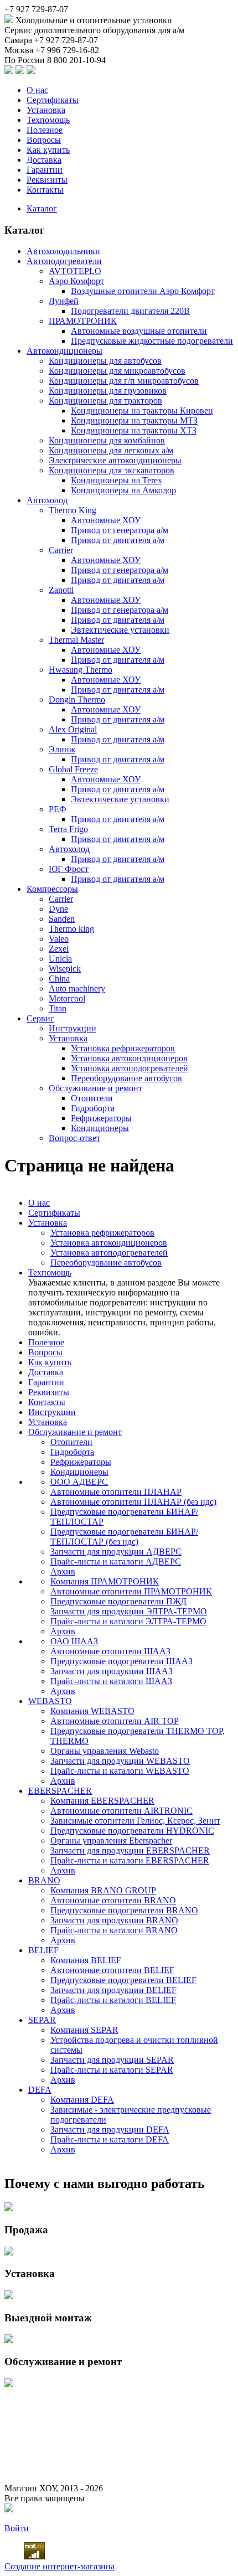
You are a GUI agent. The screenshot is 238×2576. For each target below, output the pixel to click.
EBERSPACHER (60, 1791)
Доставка (44, 160)
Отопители (92, 1098)
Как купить (48, 150)
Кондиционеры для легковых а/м (111, 450)
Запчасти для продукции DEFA (110, 2130)
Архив (63, 1571)
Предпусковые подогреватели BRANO (124, 1910)
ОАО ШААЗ (74, 1641)
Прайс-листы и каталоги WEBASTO (120, 1771)
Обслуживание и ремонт (95, 1088)
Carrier (61, 550)
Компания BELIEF (86, 1960)
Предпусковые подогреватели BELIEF (123, 1980)
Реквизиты (47, 180)
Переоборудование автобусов (126, 1078)
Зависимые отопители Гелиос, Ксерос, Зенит (135, 1821)
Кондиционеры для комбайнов (107, 440)
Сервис (40, 1018)
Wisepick (65, 969)
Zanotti (61, 590)
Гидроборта (93, 1108)
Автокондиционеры (64, 351)
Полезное (45, 130)
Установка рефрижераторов (123, 1048)
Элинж (62, 749)
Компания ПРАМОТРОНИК (105, 1581)
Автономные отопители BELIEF (112, 1970)
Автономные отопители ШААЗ (110, 1651)
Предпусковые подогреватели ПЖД (118, 1601)
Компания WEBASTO (92, 1711)
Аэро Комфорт (76, 281)
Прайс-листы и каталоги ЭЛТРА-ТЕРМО (128, 1621)
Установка (46, 110)
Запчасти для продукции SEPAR (112, 2060)
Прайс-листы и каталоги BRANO (114, 1930)
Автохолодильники (63, 251)
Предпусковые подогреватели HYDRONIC (132, 1831)
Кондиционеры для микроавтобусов (117, 371)
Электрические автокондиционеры (115, 460)
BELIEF (43, 1950)
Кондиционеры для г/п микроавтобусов (124, 381)
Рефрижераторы (101, 1118)
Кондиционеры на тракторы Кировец (142, 411)
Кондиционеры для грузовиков (108, 391)
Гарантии (45, 170)
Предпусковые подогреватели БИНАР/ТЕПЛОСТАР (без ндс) (124, 1537)
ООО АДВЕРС (79, 1482)
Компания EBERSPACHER (102, 1801)
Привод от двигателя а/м (118, 540)
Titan (58, 1008)
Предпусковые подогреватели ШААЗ (121, 1661)
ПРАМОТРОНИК (83, 321)
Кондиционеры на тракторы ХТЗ (134, 430)
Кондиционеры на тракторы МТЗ (134, 420)
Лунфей (64, 301)
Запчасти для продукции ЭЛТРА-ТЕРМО (129, 1611)
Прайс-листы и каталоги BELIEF (113, 2000)
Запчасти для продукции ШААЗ (112, 1671)
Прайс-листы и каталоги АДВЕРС (116, 1561)
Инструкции (73, 1028)
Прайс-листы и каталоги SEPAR (112, 2070)
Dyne (58, 909)
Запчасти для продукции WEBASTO (120, 1761)
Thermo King (73, 510)
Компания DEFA (82, 2100)
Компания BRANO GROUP (103, 1890)
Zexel (59, 949)
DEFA (40, 2090)
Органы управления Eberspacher (111, 1841)
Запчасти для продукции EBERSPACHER (130, 1850)
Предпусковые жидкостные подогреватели (152, 341)
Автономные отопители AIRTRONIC (121, 1811)
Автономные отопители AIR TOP (115, 1721)
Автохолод (47, 500)
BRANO (44, 1880)
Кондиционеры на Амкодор (123, 490)
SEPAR (42, 2020)
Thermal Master (76, 640)
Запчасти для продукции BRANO (114, 1920)
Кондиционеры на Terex (117, 480)
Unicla (60, 959)
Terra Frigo (68, 829)
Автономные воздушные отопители (139, 331)
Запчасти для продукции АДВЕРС (116, 1552)
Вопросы (44, 140)
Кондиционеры (100, 1128)
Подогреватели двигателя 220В (130, 311)
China (59, 979)
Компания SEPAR (84, 2030)
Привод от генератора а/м (120, 530)
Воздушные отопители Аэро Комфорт (143, 291)
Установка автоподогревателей (130, 1068)
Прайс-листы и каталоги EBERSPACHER (130, 1860)
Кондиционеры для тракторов (105, 401)
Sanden (62, 919)
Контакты (45, 190)
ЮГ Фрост (69, 869)
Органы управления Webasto (105, 1751)
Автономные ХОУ (106, 520)
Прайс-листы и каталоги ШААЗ (111, 1681)
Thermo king (71, 929)
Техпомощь (48, 120)
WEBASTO (50, 1701)
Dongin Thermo (77, 700)
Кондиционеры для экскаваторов (112, 470)
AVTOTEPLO (75, 271)
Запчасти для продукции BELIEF (113, 1990)
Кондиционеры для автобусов (105, 361)
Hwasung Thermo (81, 670)
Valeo (59, 939)
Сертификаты (53, 100)
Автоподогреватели (64, 261)
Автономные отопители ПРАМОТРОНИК (131, 1591)
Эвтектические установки (120, 630)
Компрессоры (52, 889)
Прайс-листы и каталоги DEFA (110, 2139)
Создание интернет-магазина (59, 2566)
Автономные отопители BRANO (113, 1900)
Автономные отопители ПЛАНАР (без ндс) (133, 1502)
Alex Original (73, 729)
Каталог (42, 208)
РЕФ (58, 809)
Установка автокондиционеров (129, 1058)
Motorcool (67, 998)
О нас (37, 90)
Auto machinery (77, 988)
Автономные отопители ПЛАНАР (116, 1492)
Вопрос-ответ (74, 1138)
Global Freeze (73, 769)
